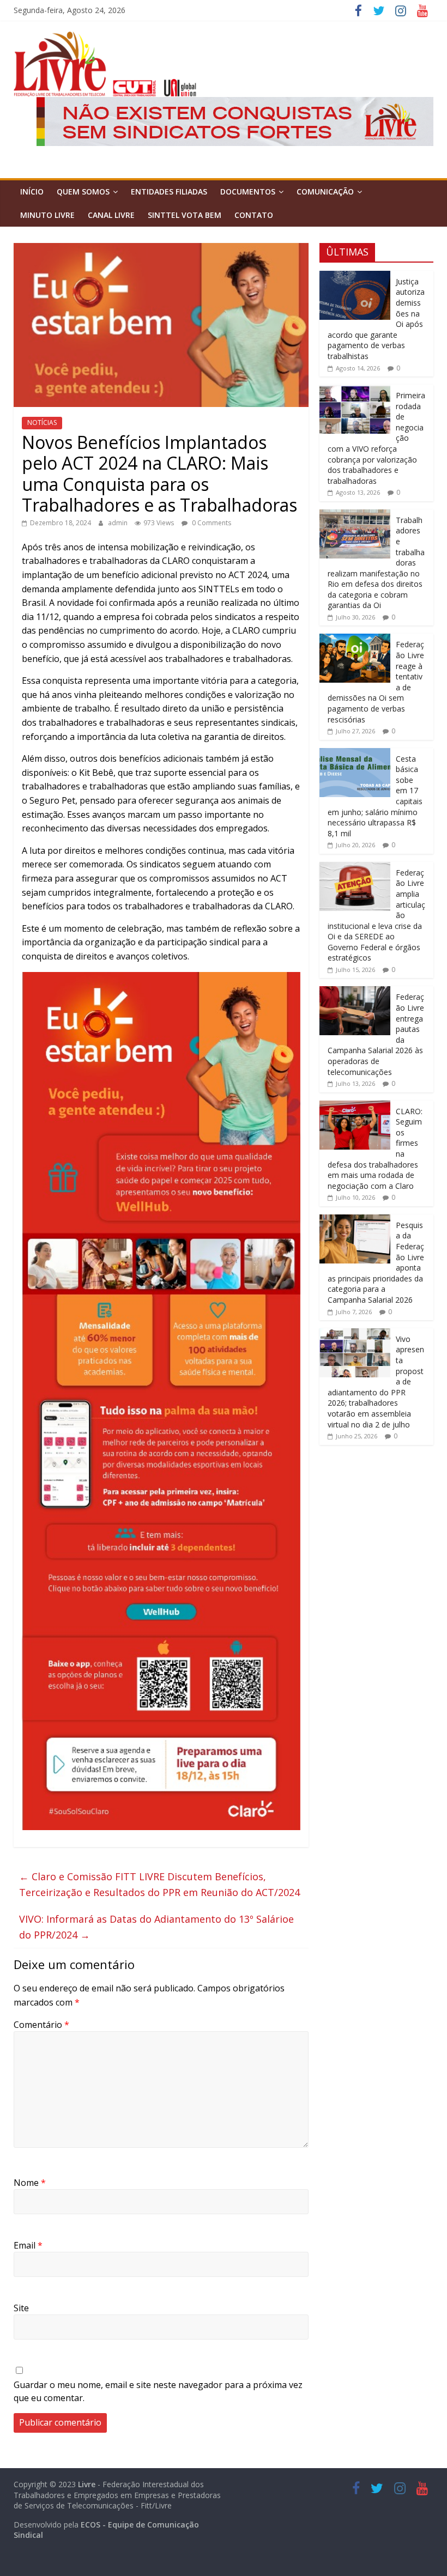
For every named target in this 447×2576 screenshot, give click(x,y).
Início (32, 192)
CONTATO (254, 215)
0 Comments (211, 523)
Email (28, 2245)
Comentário (41, 2025)
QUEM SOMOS (83, 192)
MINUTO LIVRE (47, 215)
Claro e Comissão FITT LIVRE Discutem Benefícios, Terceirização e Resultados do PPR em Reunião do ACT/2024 (159, 1884)
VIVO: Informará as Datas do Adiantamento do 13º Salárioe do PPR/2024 (156, 1927)
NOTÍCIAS (42, 423)
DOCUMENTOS (248, 192)
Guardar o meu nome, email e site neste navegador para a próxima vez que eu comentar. (158, 2391)
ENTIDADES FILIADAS (169, 192)
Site (21, 2308)
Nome (30, 2183)
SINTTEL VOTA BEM (185, 215)
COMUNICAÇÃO (325, 192)
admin (119, 523)
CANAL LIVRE (111, 215)
